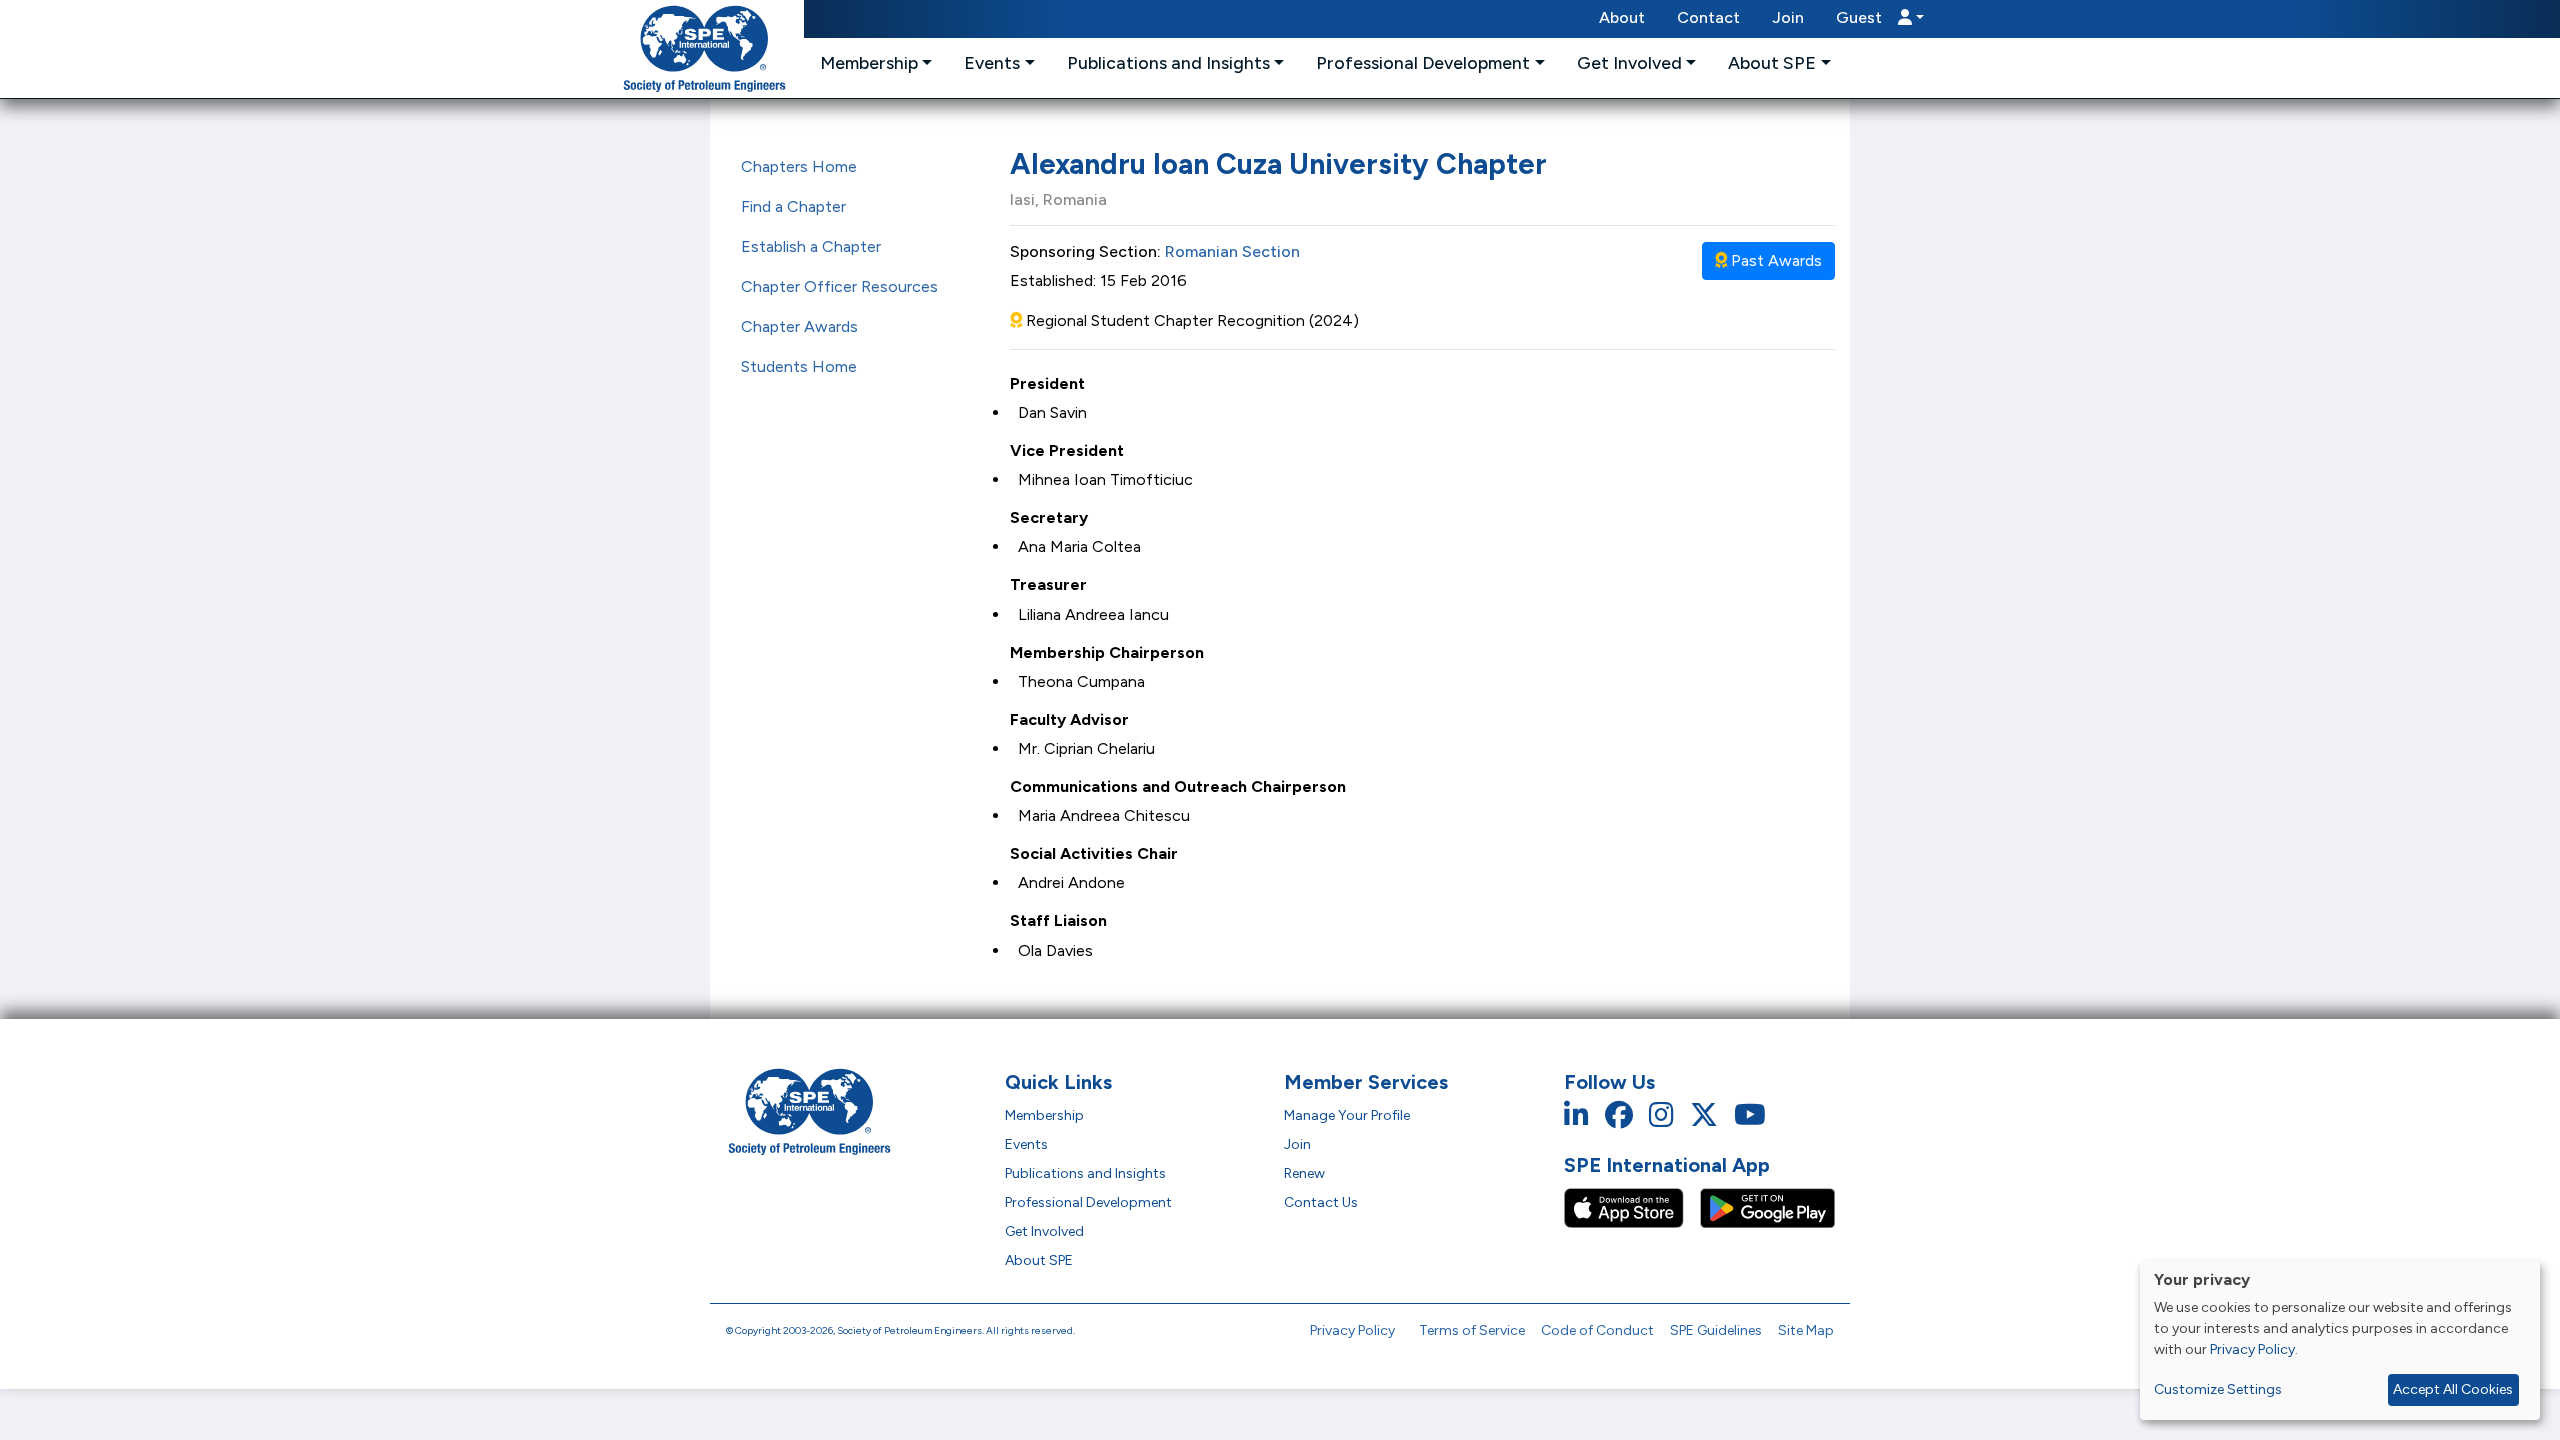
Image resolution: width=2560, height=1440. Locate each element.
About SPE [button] (1772, 62)
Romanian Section (1232, 251)
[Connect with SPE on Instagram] (1661, 1115)
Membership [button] (869, 62)
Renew (1304, 1173)
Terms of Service (1472, 1330)
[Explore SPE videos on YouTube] (1750, 1115)
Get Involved (1044, 1231)
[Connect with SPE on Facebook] (1619, 1115)
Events (1026, 1144)
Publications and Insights (1085, 1173)
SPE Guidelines (1716, 1330)
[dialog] (2340, 1340)
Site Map (1806, 1330)
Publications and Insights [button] (1168, 62)
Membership (1044, 1115)
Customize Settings (2218, 1389)
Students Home (799, 366)
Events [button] (992, 62)
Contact (1708, 17)
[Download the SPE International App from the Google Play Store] (1767, 1206)
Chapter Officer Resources (839, 286)
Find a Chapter (793, 206)
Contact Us (1321, 1202)
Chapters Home (799, 166)
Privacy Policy (1352, 1330)
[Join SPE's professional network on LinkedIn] (1576, 1115)
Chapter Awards (799, 326)
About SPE (1039, 1260)
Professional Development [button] (1423, 62)
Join (1788, 17)
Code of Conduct (1597, 1330)
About (1622, 17)
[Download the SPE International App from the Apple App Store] (1632, 1206)
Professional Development (1088, 1202)
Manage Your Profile (1347, 1115)
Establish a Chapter (811, 246)
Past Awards (1774, 260)
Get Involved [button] (1629, 62)
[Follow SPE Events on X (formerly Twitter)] (1704, 1115)
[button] (1880, 19)
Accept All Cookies (2453, 1389)
